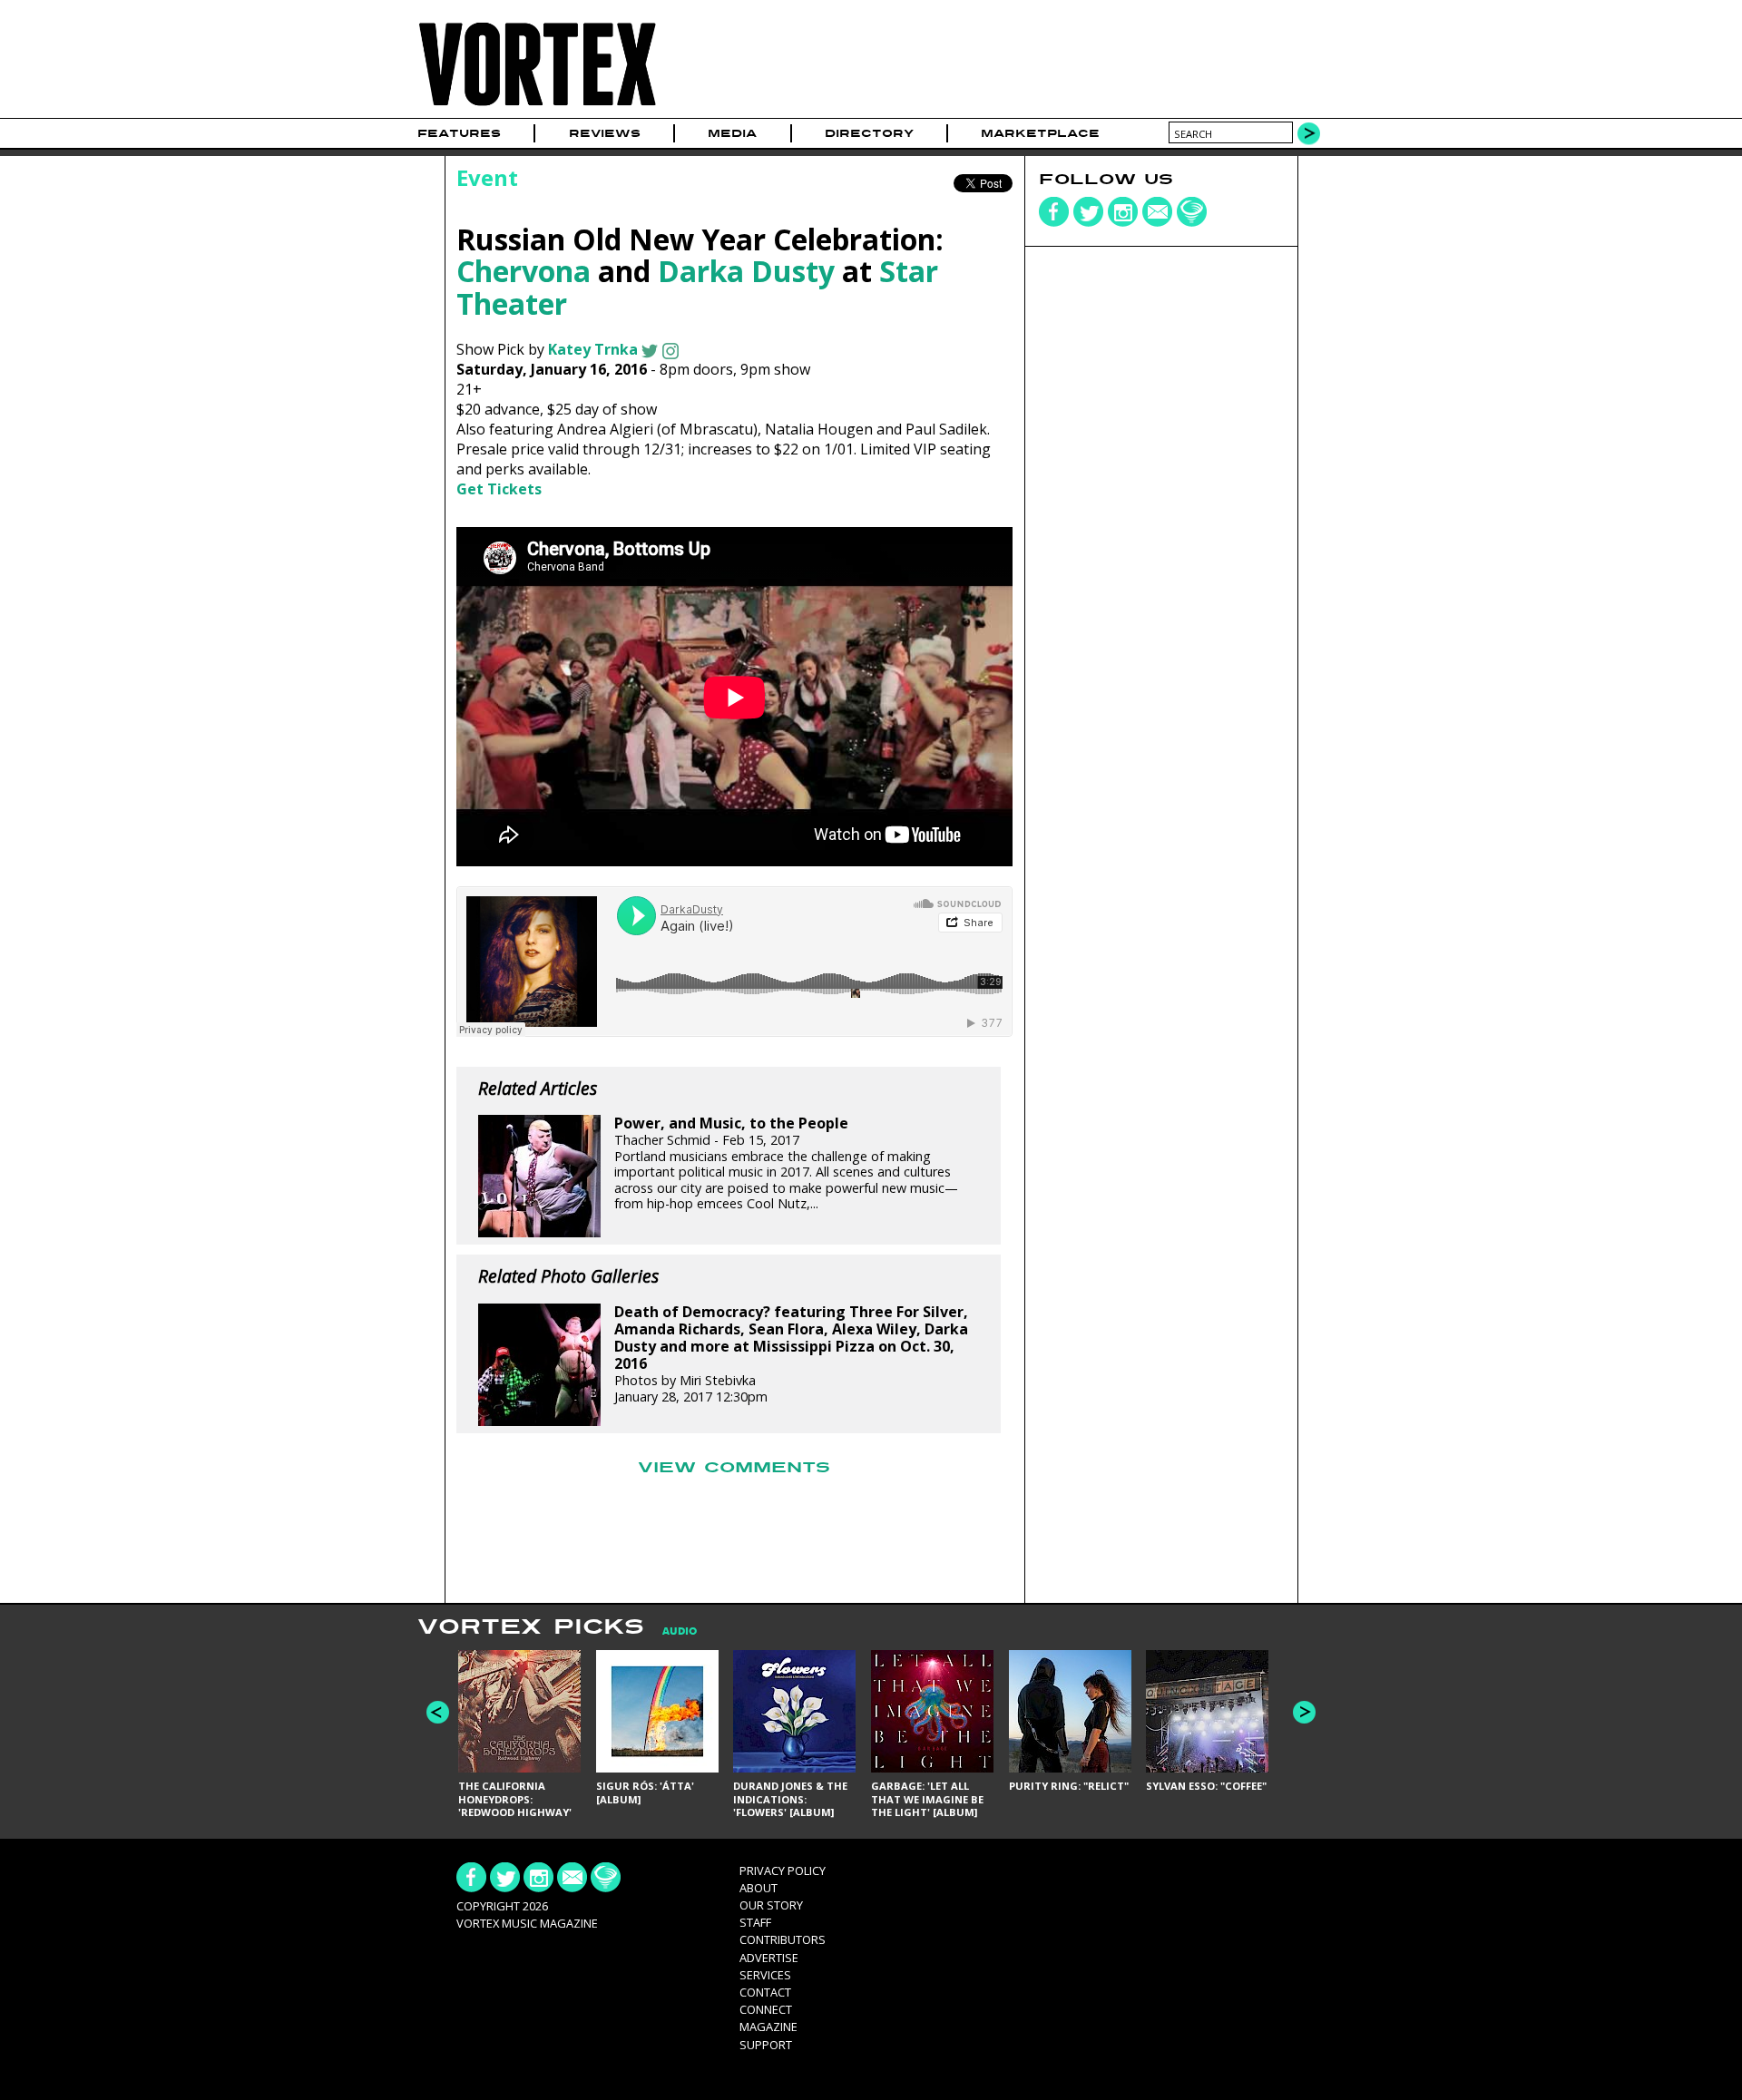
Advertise (769, 1958)
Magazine (768, 2027)
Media (732, 133)
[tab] (670, 1631)
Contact (765, 1992)
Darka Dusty (746, 271)
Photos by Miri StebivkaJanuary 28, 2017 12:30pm (791, 1354)
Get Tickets (499, 489)
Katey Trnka (593, 349)
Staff (755, 1922)
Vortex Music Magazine (527, 1923)
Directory (869, 133)
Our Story (771, 1905)
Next (1304, 1712)
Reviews (605, 133)
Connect (766, 2009)
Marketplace (1040, 133)
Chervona (524, 271)
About (758, 1888)
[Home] (537, 107)
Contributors (783, 1939)
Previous (438, 1712)
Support (766, 2045)
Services (765, 1975)
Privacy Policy (783, 1870)
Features (459, 133)
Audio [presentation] (680, 1631)
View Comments (734, 1468)
